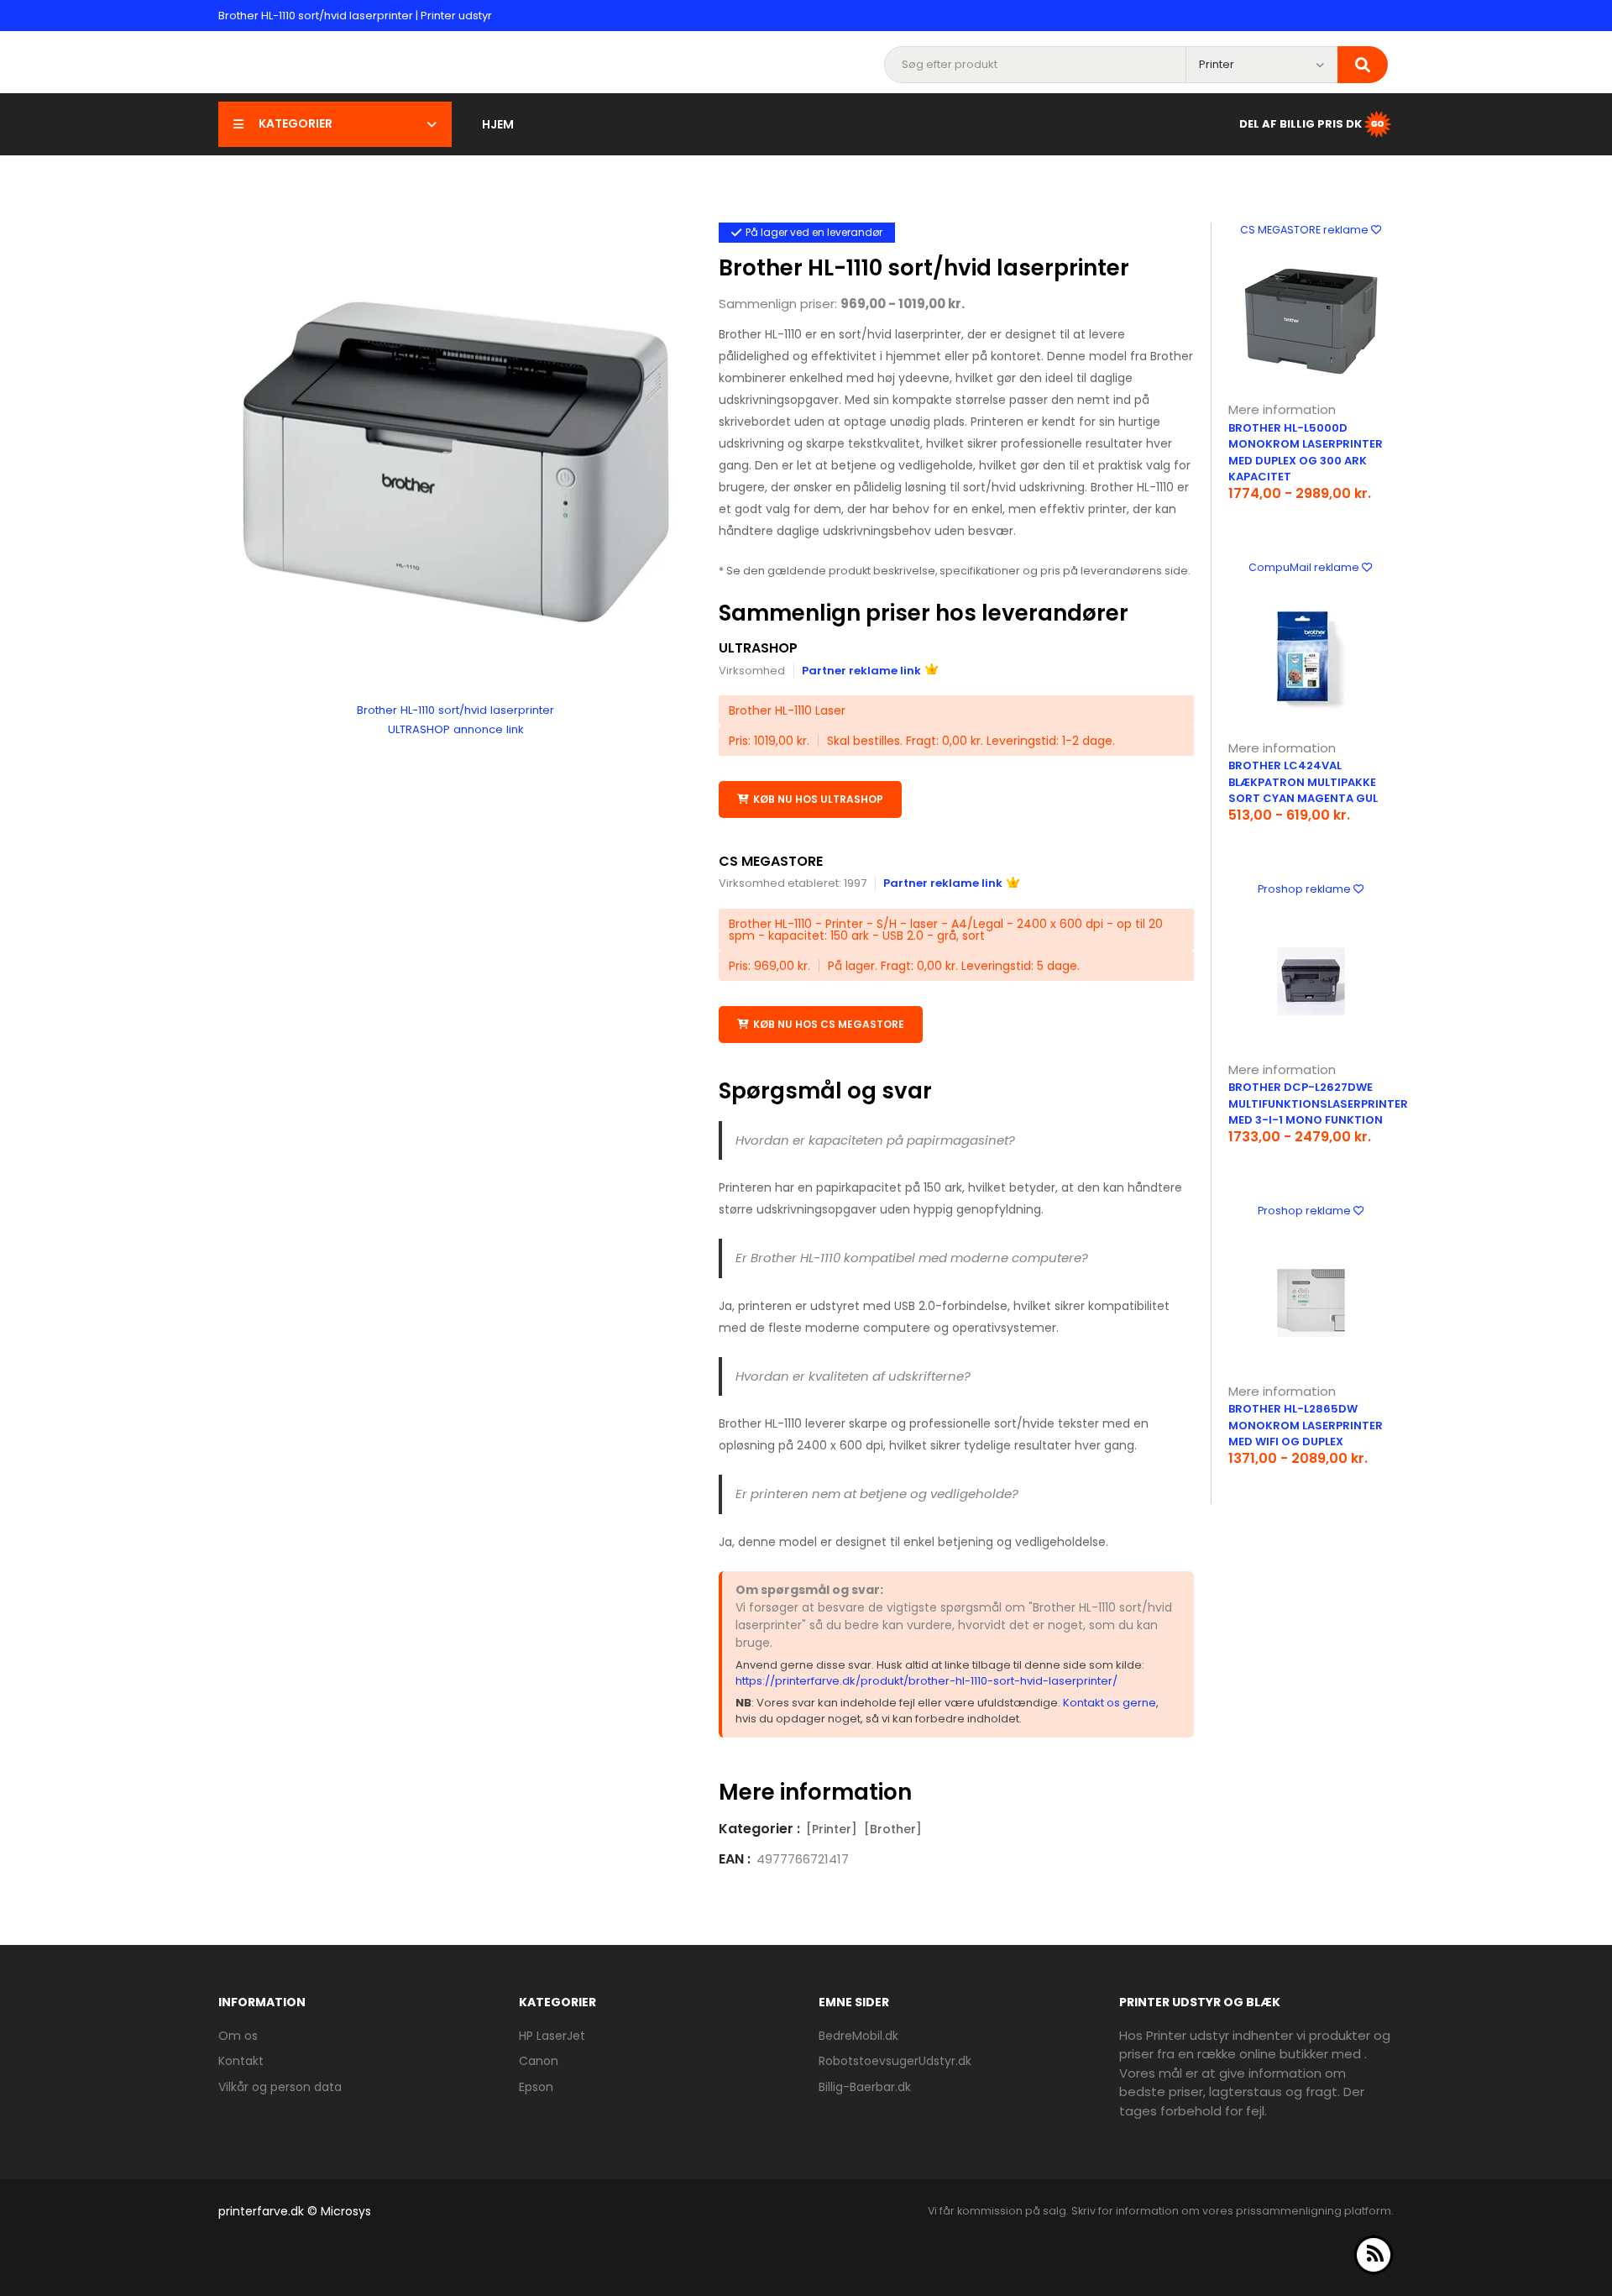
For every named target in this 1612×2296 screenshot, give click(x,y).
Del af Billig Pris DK (1301, 123)
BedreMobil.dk (858, 2036)
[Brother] (893, 1829)
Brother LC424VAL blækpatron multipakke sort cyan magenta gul (1303, 782)
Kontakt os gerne (1110, 1703)
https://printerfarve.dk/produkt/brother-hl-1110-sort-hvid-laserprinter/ (926, 1681)
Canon (539, 2061)
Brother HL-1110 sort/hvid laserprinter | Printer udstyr (355, 16)
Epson (536, 2087)
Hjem (498, 124)
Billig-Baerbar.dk (865, 2087)
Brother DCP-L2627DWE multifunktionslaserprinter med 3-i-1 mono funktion (1318, 1103)
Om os (238, 2036)
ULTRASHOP (758, 648)
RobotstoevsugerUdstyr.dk (895, 2061)
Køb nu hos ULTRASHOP (818, 799)
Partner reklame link (861, 671)
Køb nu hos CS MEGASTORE (829, 1024)
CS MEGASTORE (771, 861)
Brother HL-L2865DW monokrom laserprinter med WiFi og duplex (1306, 1425)
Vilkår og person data (280, 2087)
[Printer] (832, 1829)
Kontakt (241, 2061)
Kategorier (296, 123)
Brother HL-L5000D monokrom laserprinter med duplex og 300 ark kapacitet (1306, 453)
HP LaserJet (552, 2036)
